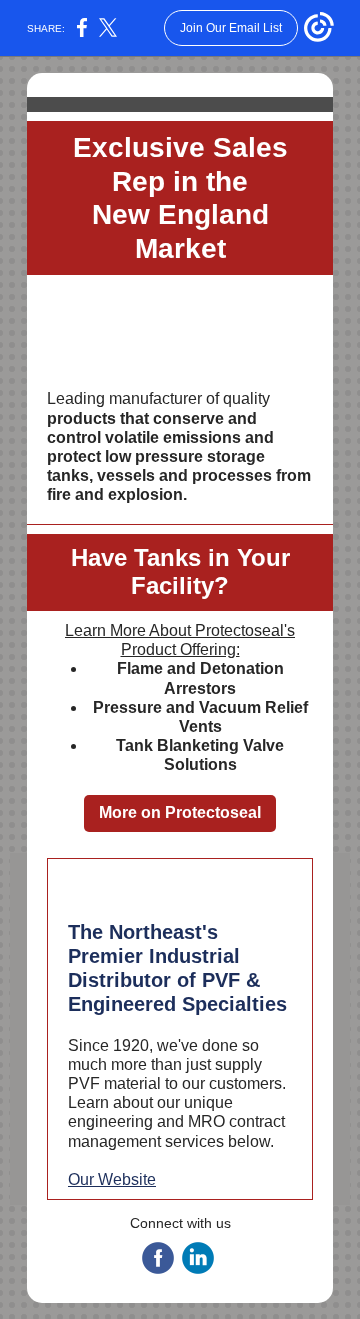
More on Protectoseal (180, 812)
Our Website (112, 1179)
